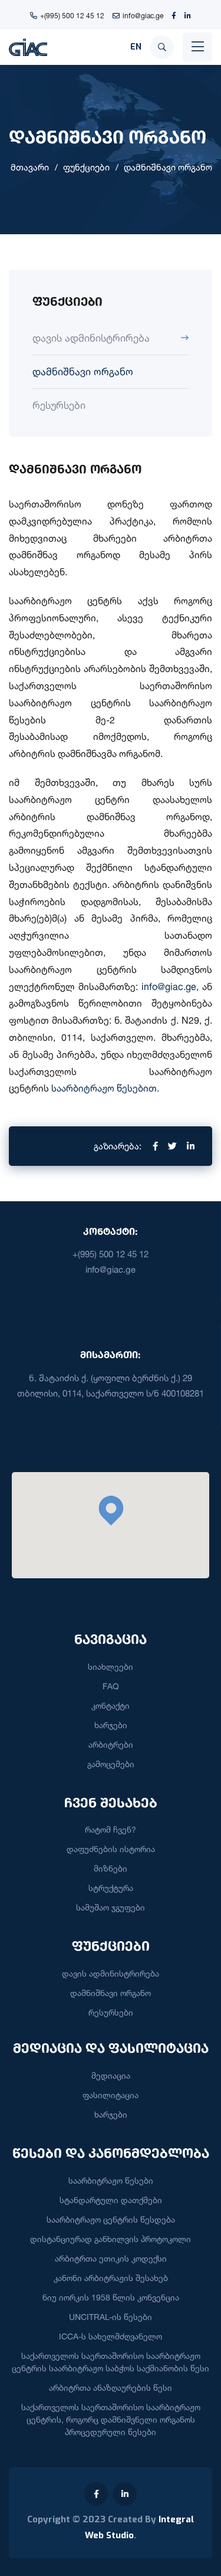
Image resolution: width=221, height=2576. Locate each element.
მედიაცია (111, 2075)
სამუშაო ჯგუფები (111, 1907)
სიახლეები (111, 1666)
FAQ (111, 1686)
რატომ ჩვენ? (111, 1829)
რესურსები (59, 405)
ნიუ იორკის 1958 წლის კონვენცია (111, 2297)
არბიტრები (111, 1744)
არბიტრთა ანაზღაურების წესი (111, 2387)
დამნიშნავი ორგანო (168, 167)
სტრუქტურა (111, 1888)
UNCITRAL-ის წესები (111, 2317)
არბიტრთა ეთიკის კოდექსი (111, 2258)
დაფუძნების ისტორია (111, 1849)
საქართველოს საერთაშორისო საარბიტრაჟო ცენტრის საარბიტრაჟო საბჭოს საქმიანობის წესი (111, 2362)
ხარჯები (111, 1725)
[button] (111, 1510)
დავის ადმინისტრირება (91, 338)
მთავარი (30, 167)
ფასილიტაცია (111, 2095)
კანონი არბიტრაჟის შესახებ (111, 2278)
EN (136, 47)
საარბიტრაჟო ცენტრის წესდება (111, 2219)
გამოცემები (111, 1764)
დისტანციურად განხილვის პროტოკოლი (111, 2239)
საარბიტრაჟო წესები (111, 2180)
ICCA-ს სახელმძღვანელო (111, 2336)
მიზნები (111, 1868)
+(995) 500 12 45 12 (72, 16)
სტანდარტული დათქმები (111, 2200)
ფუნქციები (86, 167)
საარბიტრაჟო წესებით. (105, 1088)
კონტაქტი (111, 1705)
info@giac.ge (143, 16)
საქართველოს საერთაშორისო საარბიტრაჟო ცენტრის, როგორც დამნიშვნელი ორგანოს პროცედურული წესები (111, 2419)
